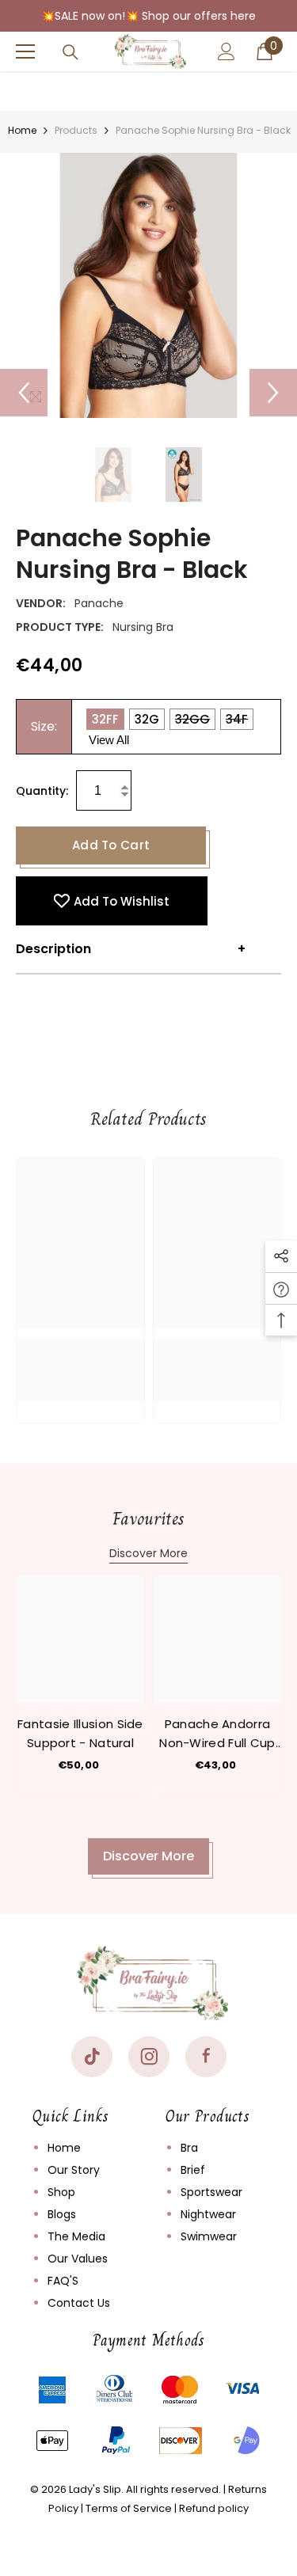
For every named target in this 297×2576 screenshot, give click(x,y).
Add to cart (111, 845)
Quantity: (42, 791)
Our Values (78, 2259)
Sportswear (211, 2192)
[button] (24, 393)
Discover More (148, 1553)
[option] (148, 285)
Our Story (74, 2170)
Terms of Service (129, 2508)
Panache (99, 603)
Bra (189, 2148)
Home (22, 130)
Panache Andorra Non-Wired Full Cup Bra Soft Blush (217, 1734)
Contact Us (79, 2303)
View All (109, 740)
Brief (193, 2170)
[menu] (25, 51)
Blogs (62, 2214)
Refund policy (214, 2508)
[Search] (70, 52)
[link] (80, 1358)
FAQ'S (63, 2281)
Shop (61, 2192)
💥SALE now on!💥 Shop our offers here (148, 16)
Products (76, 130)
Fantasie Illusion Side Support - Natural (80, 1733)
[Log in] (227, 51)
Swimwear (209, 2236)
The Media (76, 2236)
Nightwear (208, 2214)
